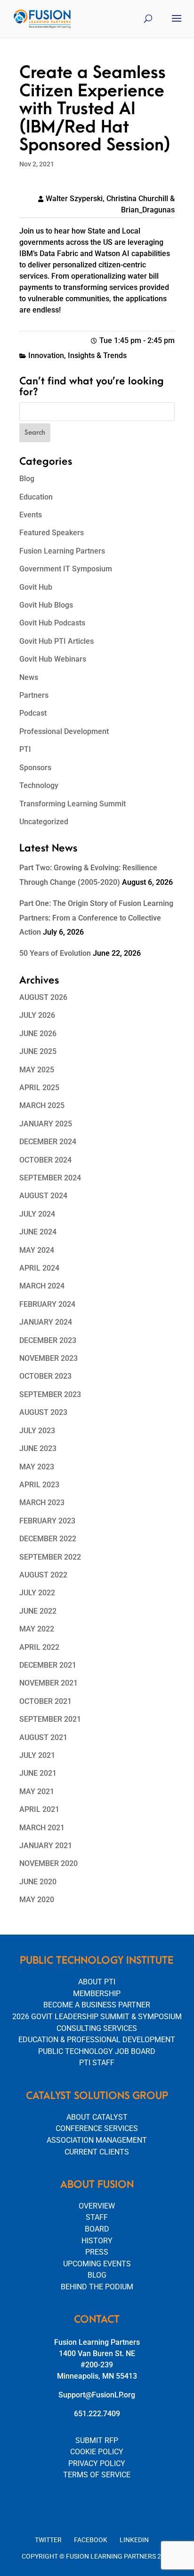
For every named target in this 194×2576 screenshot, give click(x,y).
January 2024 (46, 1322)
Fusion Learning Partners (62, 551)
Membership (97, 1994)
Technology (39, 785)
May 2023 (37, 1467)
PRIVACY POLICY (97, 2463)
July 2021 (37, 1755)
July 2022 (37, 1593)
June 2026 (38, 1034)
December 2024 (48, 1142)
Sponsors (35, 768)
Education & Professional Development (97, 2040)
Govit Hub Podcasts (52, 623)
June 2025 (38, 1051)
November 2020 (48, 1863)
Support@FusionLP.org (97, 2395)
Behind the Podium (97, 2287)
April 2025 (39, 1088)
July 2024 (37, 1214)
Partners (34, 695)
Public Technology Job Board (97, 2051)
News (29, 677)
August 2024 (43, 1196)
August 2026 (43, 997)
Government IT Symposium (66, 569)
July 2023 (37, 1431)
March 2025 (42, 1105)
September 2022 (50, 1557)
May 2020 (37, 1900)
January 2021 (46, 1846)
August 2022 (43, 1575)
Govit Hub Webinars (53, 659)
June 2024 (38, 1232)
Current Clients (97, 2152)
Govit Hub (36, 587)
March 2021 (42, 1828)
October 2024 (45, 1160)
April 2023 (39, 1485)
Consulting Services (97, 2028)
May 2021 (37, 1791)
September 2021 (50, 1719)
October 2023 (45, 1376)
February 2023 (47, 1521)
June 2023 (38, 1448)
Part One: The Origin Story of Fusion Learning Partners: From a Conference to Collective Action (96, 918)
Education (36, 497)
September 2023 (50, 1394)
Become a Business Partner (97, 2005)
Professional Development (64, 731)
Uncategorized (44, 822)
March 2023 (42, 1503)
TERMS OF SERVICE (97, 2475)
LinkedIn (134, 2540)
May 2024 (37, 1250)
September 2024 (50, 1178)
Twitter (48, 2540)
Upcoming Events (97, 2264)
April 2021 (39, 1809)
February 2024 (47, 1304)
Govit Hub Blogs (46, 605)
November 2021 (48, 1683)
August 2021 (43, 1737)
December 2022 (48, 1539)
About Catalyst (97, 2117)
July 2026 (37, 1015)
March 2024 (42, 1286)
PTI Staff (97, 2063)
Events (31, 515)
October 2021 (45, 1701)
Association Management (97, 2140)
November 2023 (48, 1358)
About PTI (97, 1982)
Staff (97, 2217)
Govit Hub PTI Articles (57, 641)
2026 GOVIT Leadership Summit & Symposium (97, 2017)
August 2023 (43, 1412)
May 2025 (37, 1070)
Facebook (91, 2540)
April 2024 (39, 1268)
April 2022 (39, 1647)
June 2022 (38, 1611)
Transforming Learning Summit (73, 804)
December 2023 (48, 1340)
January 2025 (46, 1124)
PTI (25, 749)
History (97, 2241)
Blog (27, 479)
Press (97, 2252)
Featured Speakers (52, 533)
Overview (97, 2206)
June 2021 (38, 1773)
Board (97, 2229)
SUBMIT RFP (97, 2440)
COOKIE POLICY (97, 2452)
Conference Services (97, 2128)
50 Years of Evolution (55, 953)
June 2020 (38, 1882)
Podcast (33, 713)
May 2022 (37, 1629)
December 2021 (48, 1665)
